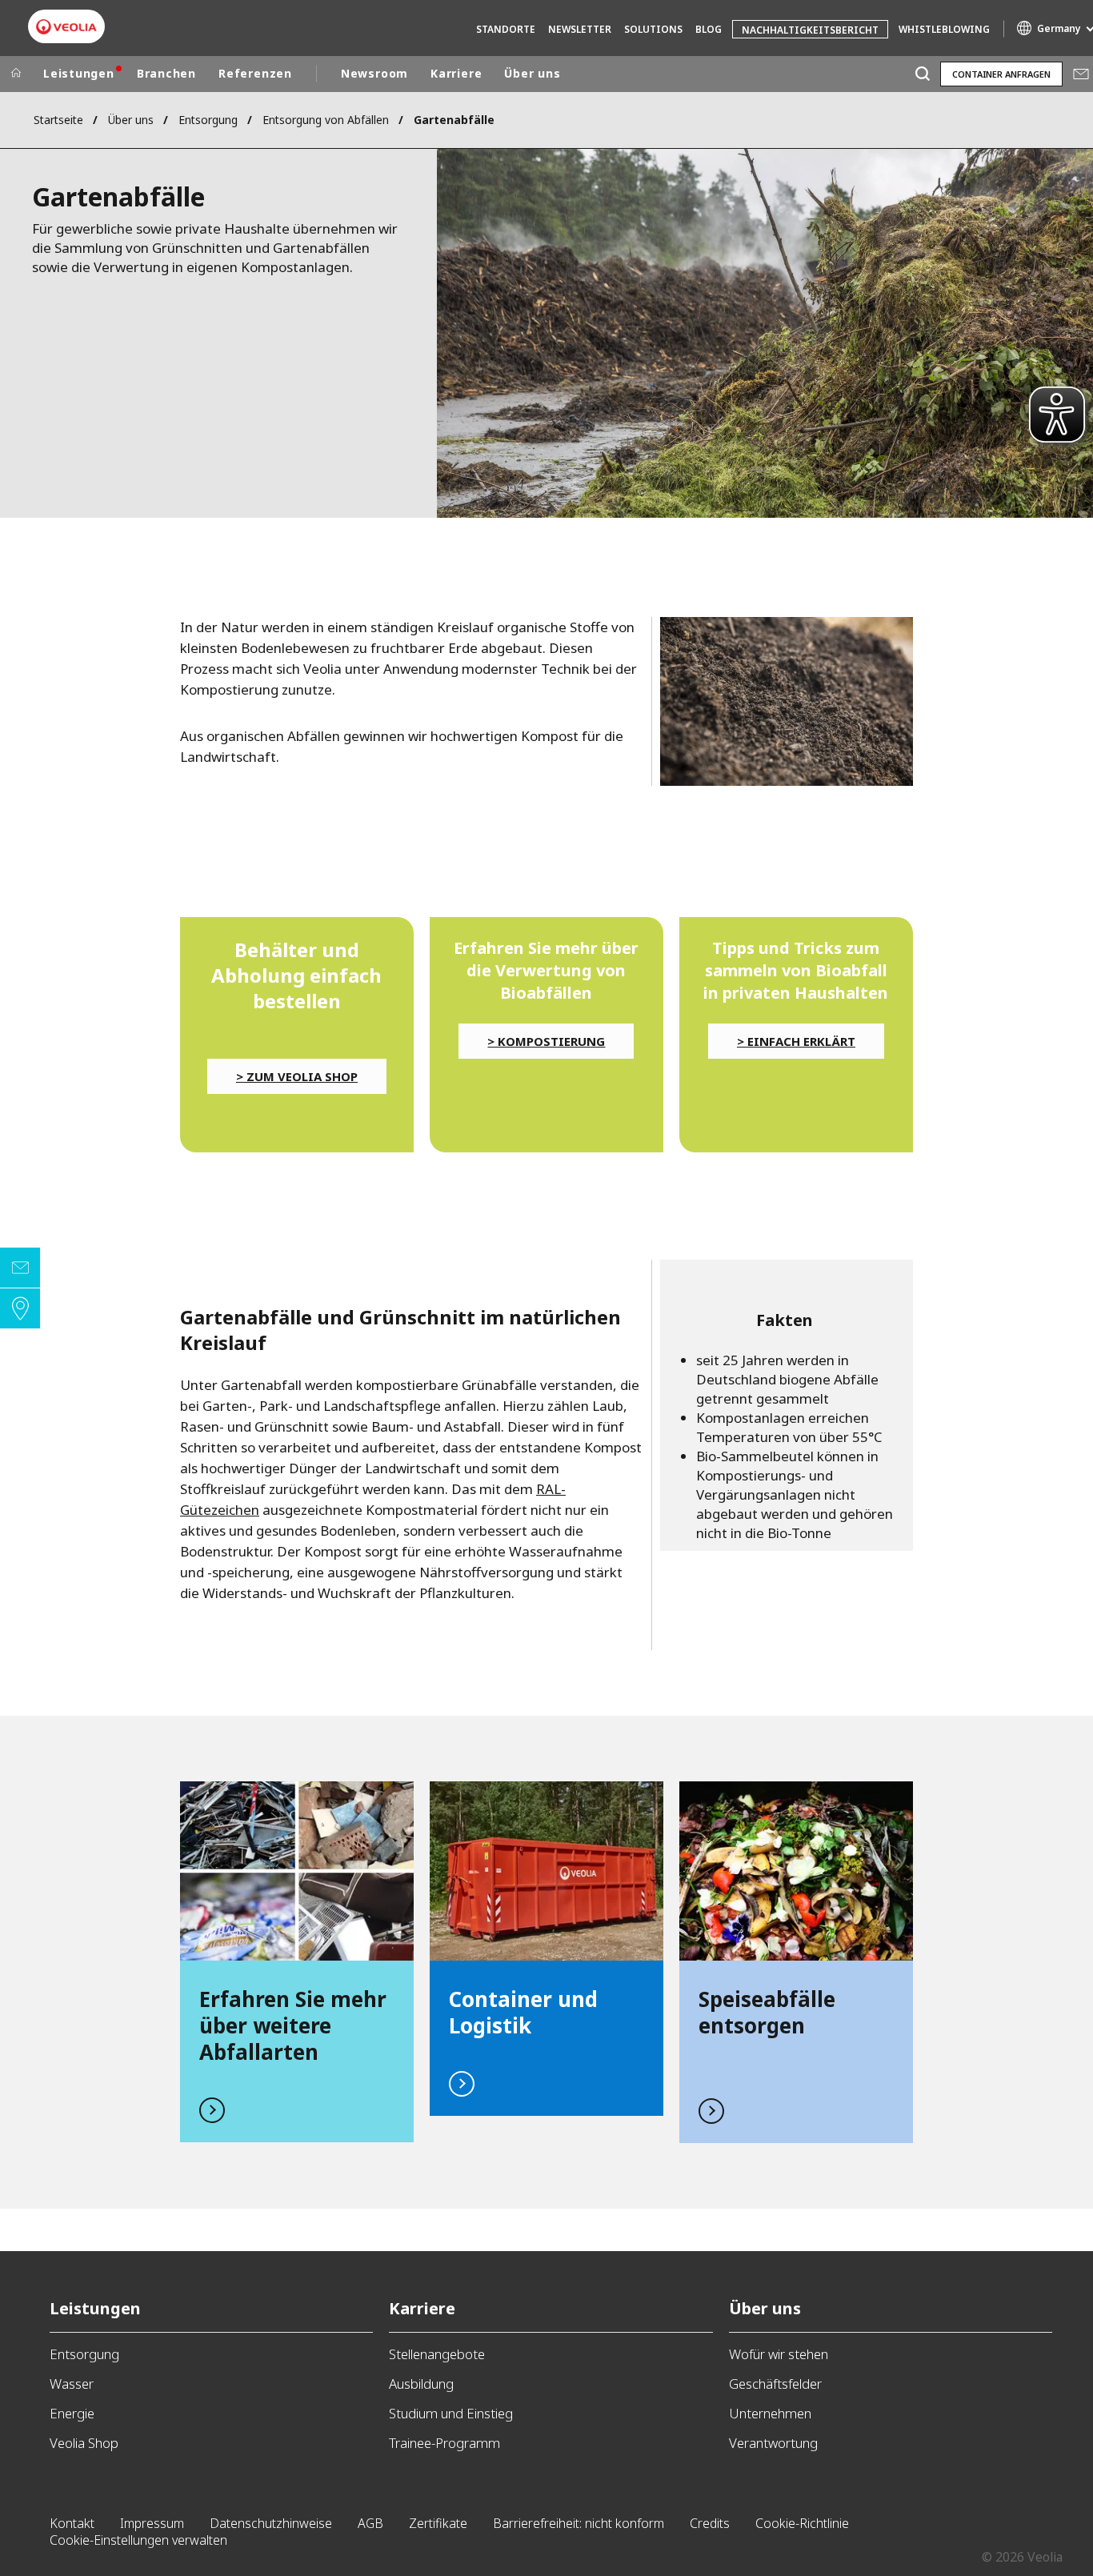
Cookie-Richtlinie (802, 2523)
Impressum (152, 2523)
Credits (710, 2523)
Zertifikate (438, 2523)
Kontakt (72, 2523)
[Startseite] (16, 74)
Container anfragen (1001, 74)
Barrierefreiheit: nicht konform (579, 2523)
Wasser (72, 2384)
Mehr (297, 1962)
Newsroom (374, 73)
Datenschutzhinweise (271, 2523)
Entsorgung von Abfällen (326, 120)
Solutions (653, 29)
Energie (72, 2413)
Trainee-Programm (444, 2443)
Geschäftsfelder (775, 2384)
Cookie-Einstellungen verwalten (138, 2540)
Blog (709, 29)
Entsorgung (208, 120)
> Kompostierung (546, 1041)
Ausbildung (421, 2384)
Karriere (456, 73)
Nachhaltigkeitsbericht (810, 30)
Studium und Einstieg (451, 2413)
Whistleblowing (944, 29)
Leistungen (79, 73)
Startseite (58, 120)
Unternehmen (770, 2413)
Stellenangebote (437, 2354)
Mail (1081, 74)
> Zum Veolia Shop (297, 1076)
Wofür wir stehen (779, 2354)
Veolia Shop (84, 2443)
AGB (370, 2523)
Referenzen (255, 73)
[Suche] (922, 74)
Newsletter (580, 29)
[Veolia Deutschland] (66, 27)
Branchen (166, 73)
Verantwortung (773, 2443)
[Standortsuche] (20, 1308)
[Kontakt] (20, 1268)
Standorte (506, 29)
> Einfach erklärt (796, 1041)
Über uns (532, 73)
